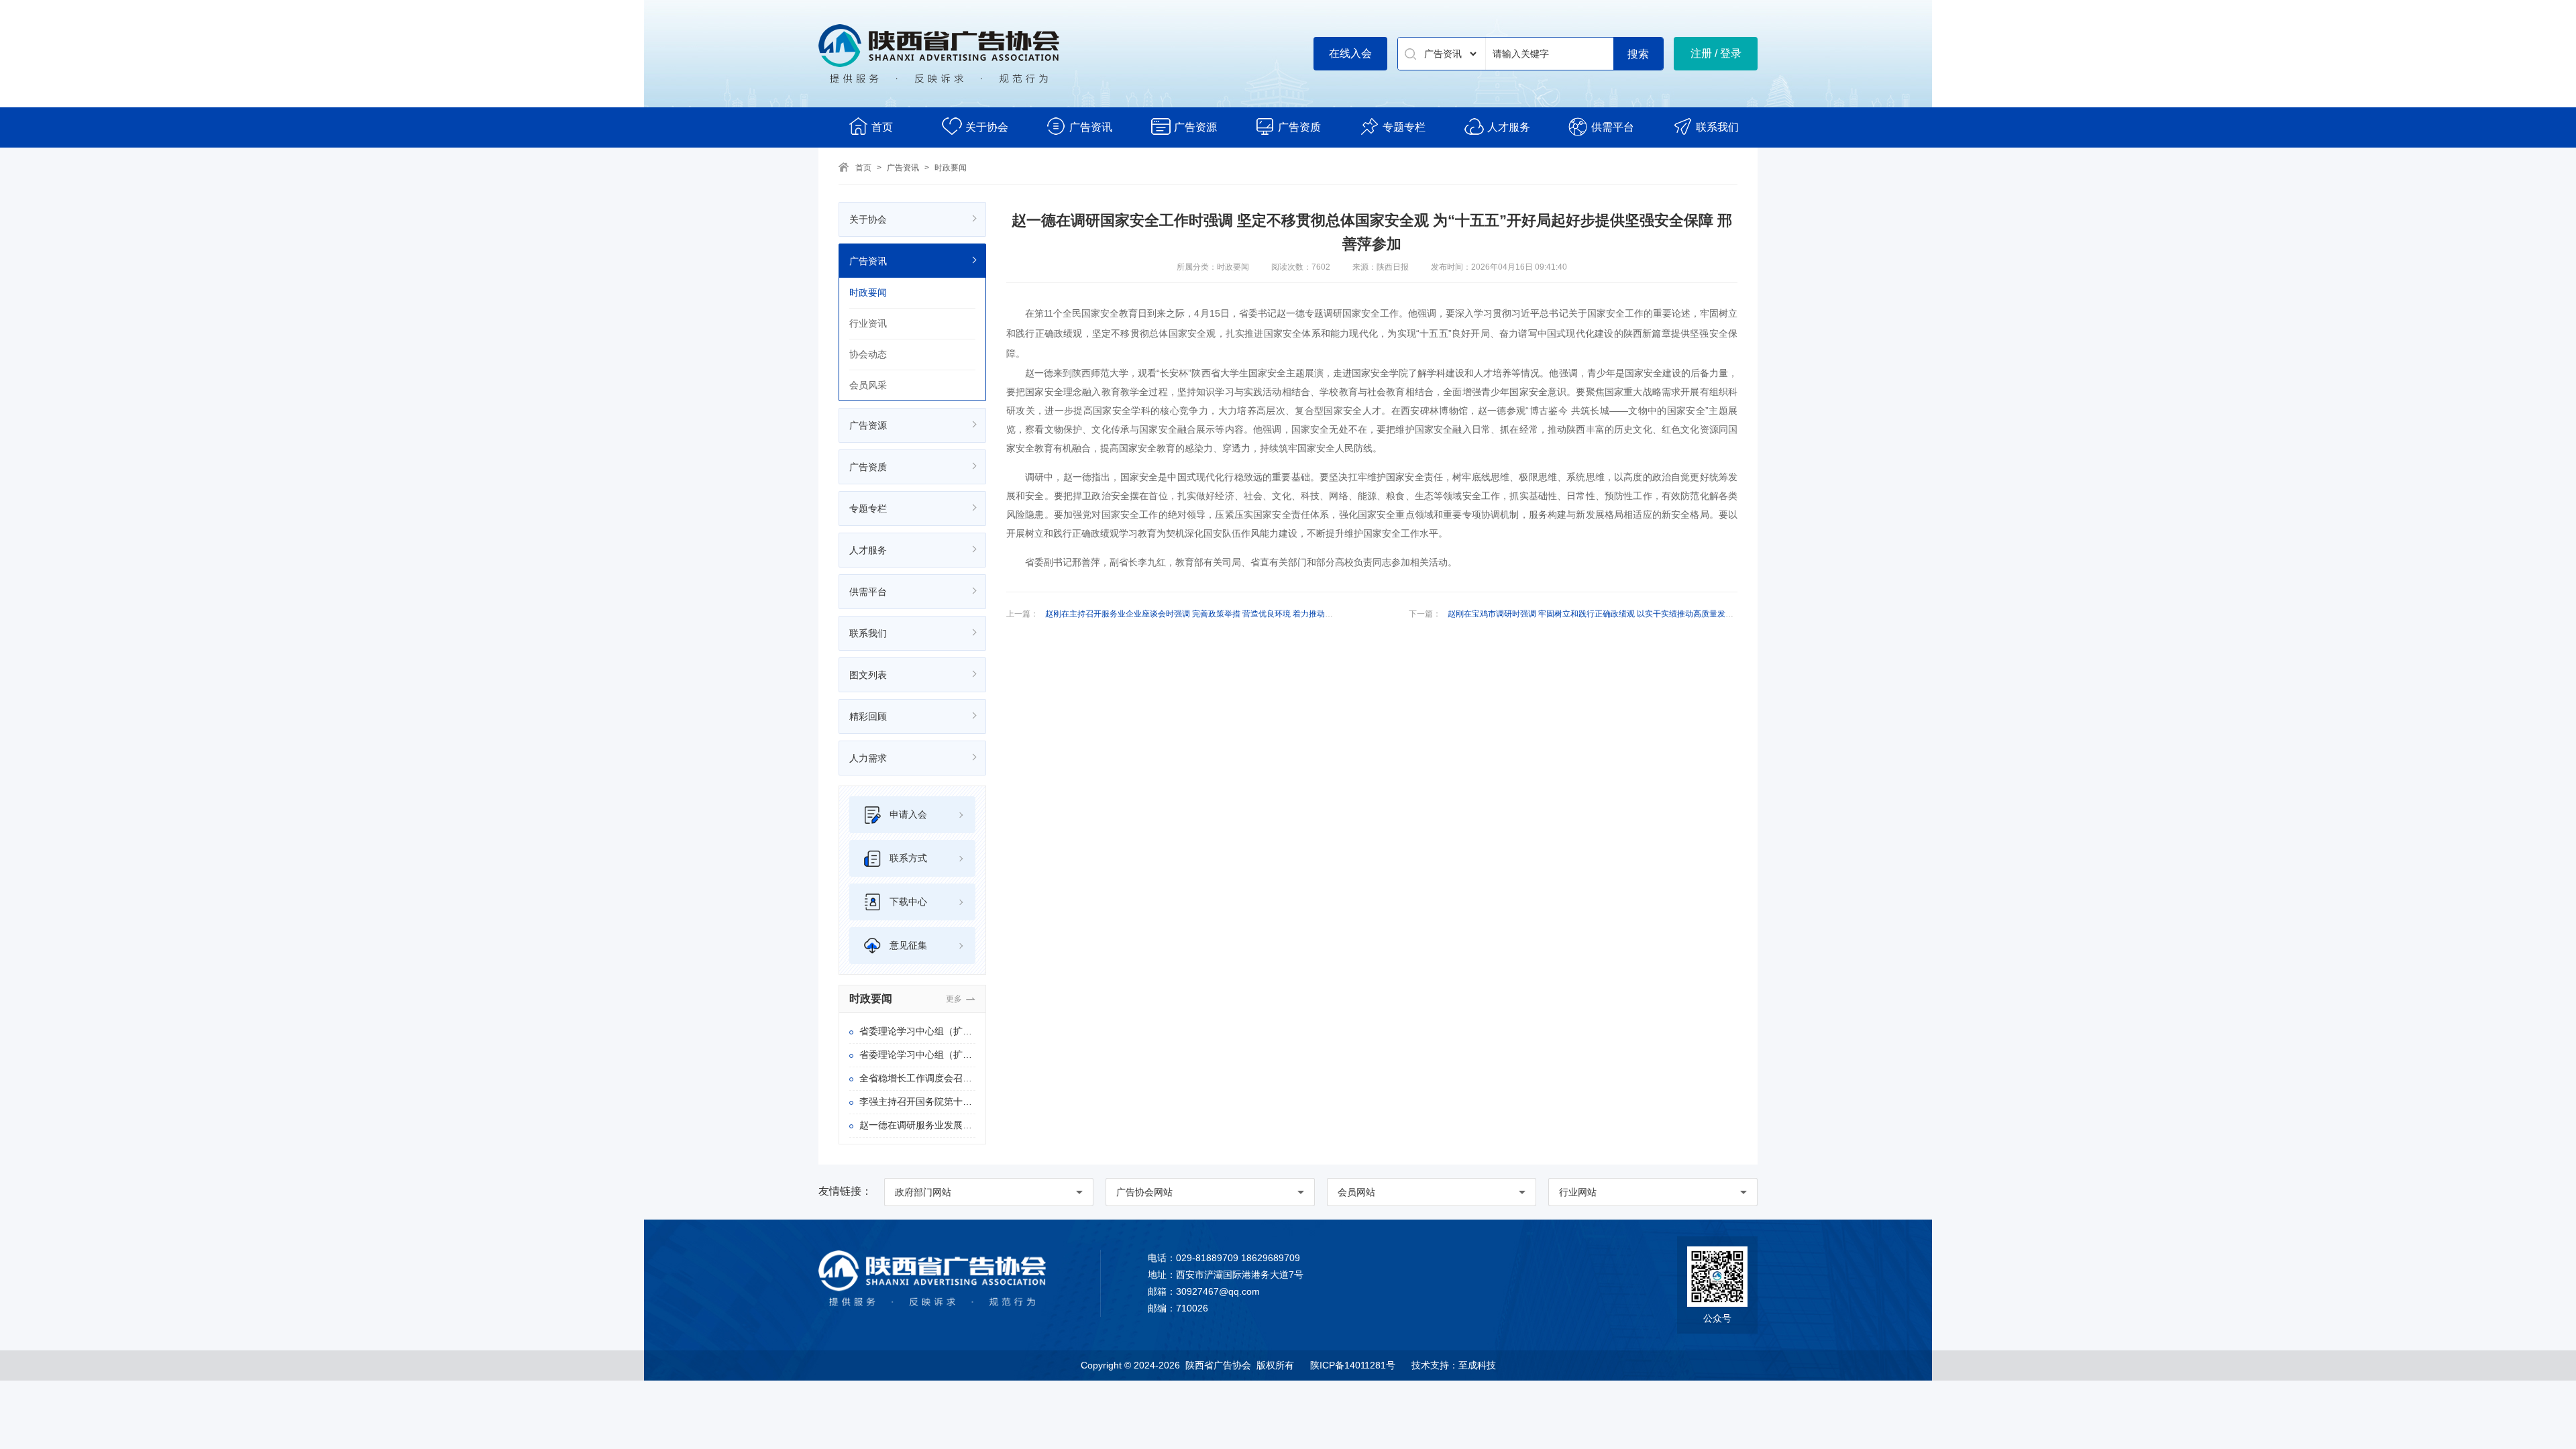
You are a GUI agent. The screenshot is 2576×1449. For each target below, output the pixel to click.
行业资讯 (868, 323)
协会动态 (868, 354)
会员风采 (868, 385)
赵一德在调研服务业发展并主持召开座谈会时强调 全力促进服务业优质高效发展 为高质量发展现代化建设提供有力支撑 (917, 1125)
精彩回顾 (868, 716)
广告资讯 (1091, 127)
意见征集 (908, 945)
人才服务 (1509, 127)
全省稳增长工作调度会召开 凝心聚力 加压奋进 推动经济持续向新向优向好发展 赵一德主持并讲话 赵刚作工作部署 (917, 1078)
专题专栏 (1404, 127)
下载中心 (908, 902)
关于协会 (987, 127)
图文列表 (868, 675)
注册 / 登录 (1716, 53)
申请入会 (908, 814)
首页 (882, 127)
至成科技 (1477, 1365)
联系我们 (1717, 127)
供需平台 (1613, 127)
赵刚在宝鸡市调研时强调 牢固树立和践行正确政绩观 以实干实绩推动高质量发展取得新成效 (1611, 614)
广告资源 (1195, 127)
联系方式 (908, 858)
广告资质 (1299, 127)
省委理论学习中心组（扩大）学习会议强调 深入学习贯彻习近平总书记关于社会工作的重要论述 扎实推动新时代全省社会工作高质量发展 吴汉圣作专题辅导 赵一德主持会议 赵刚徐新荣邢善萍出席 (917, 1031)
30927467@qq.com (1218, 1291)
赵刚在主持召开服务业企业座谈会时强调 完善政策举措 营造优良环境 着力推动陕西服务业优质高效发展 (1229, 614)
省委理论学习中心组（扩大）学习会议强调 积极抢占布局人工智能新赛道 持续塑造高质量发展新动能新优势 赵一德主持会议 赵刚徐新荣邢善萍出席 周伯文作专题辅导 (917, 1055)
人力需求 (868, 758)
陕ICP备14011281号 (1353, 1365)
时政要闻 (951, 168)
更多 (954, 999)
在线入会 (1350, 53)
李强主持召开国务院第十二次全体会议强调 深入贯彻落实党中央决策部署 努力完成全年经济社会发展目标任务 (917, 1102)
